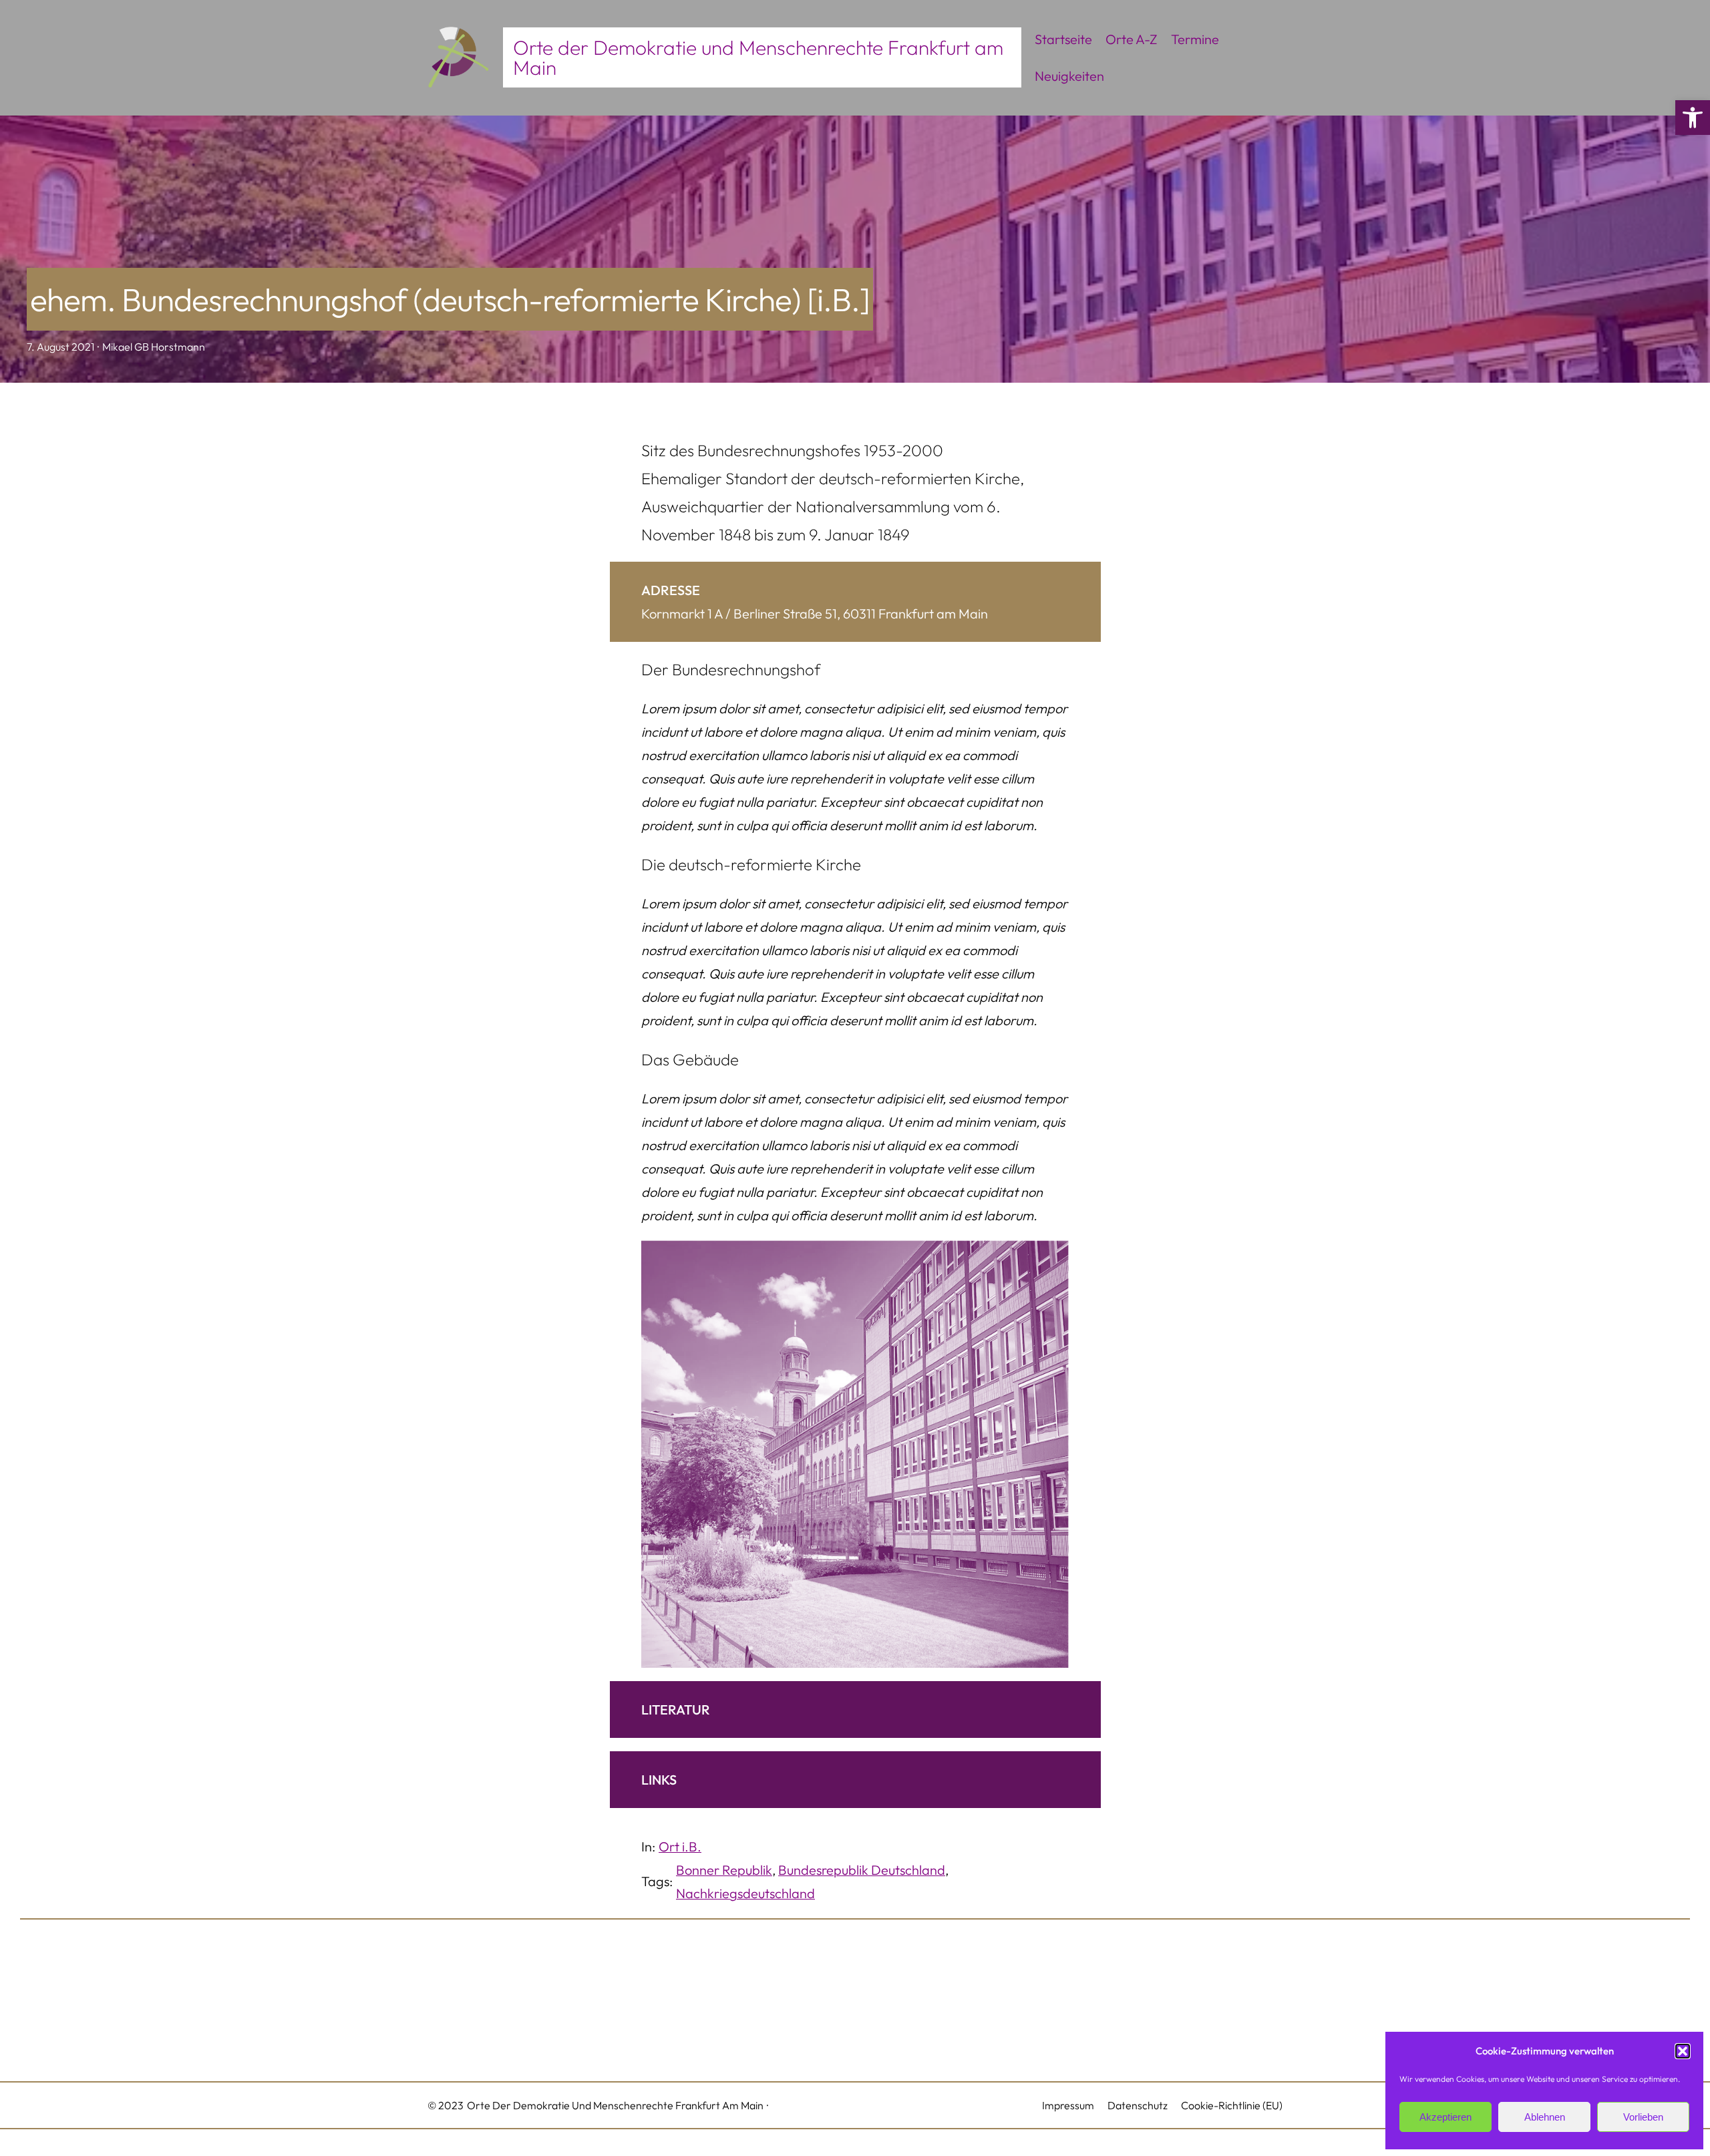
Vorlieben (1643, 2117)
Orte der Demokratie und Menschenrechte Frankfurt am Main (758, 57)
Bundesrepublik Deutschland (862, 1870)
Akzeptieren (1445, 2117)
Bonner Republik (724, 1870)
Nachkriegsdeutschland (745, 1893)
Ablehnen (1545, 2117)
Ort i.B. (680, 1846)
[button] (1693, 118)
